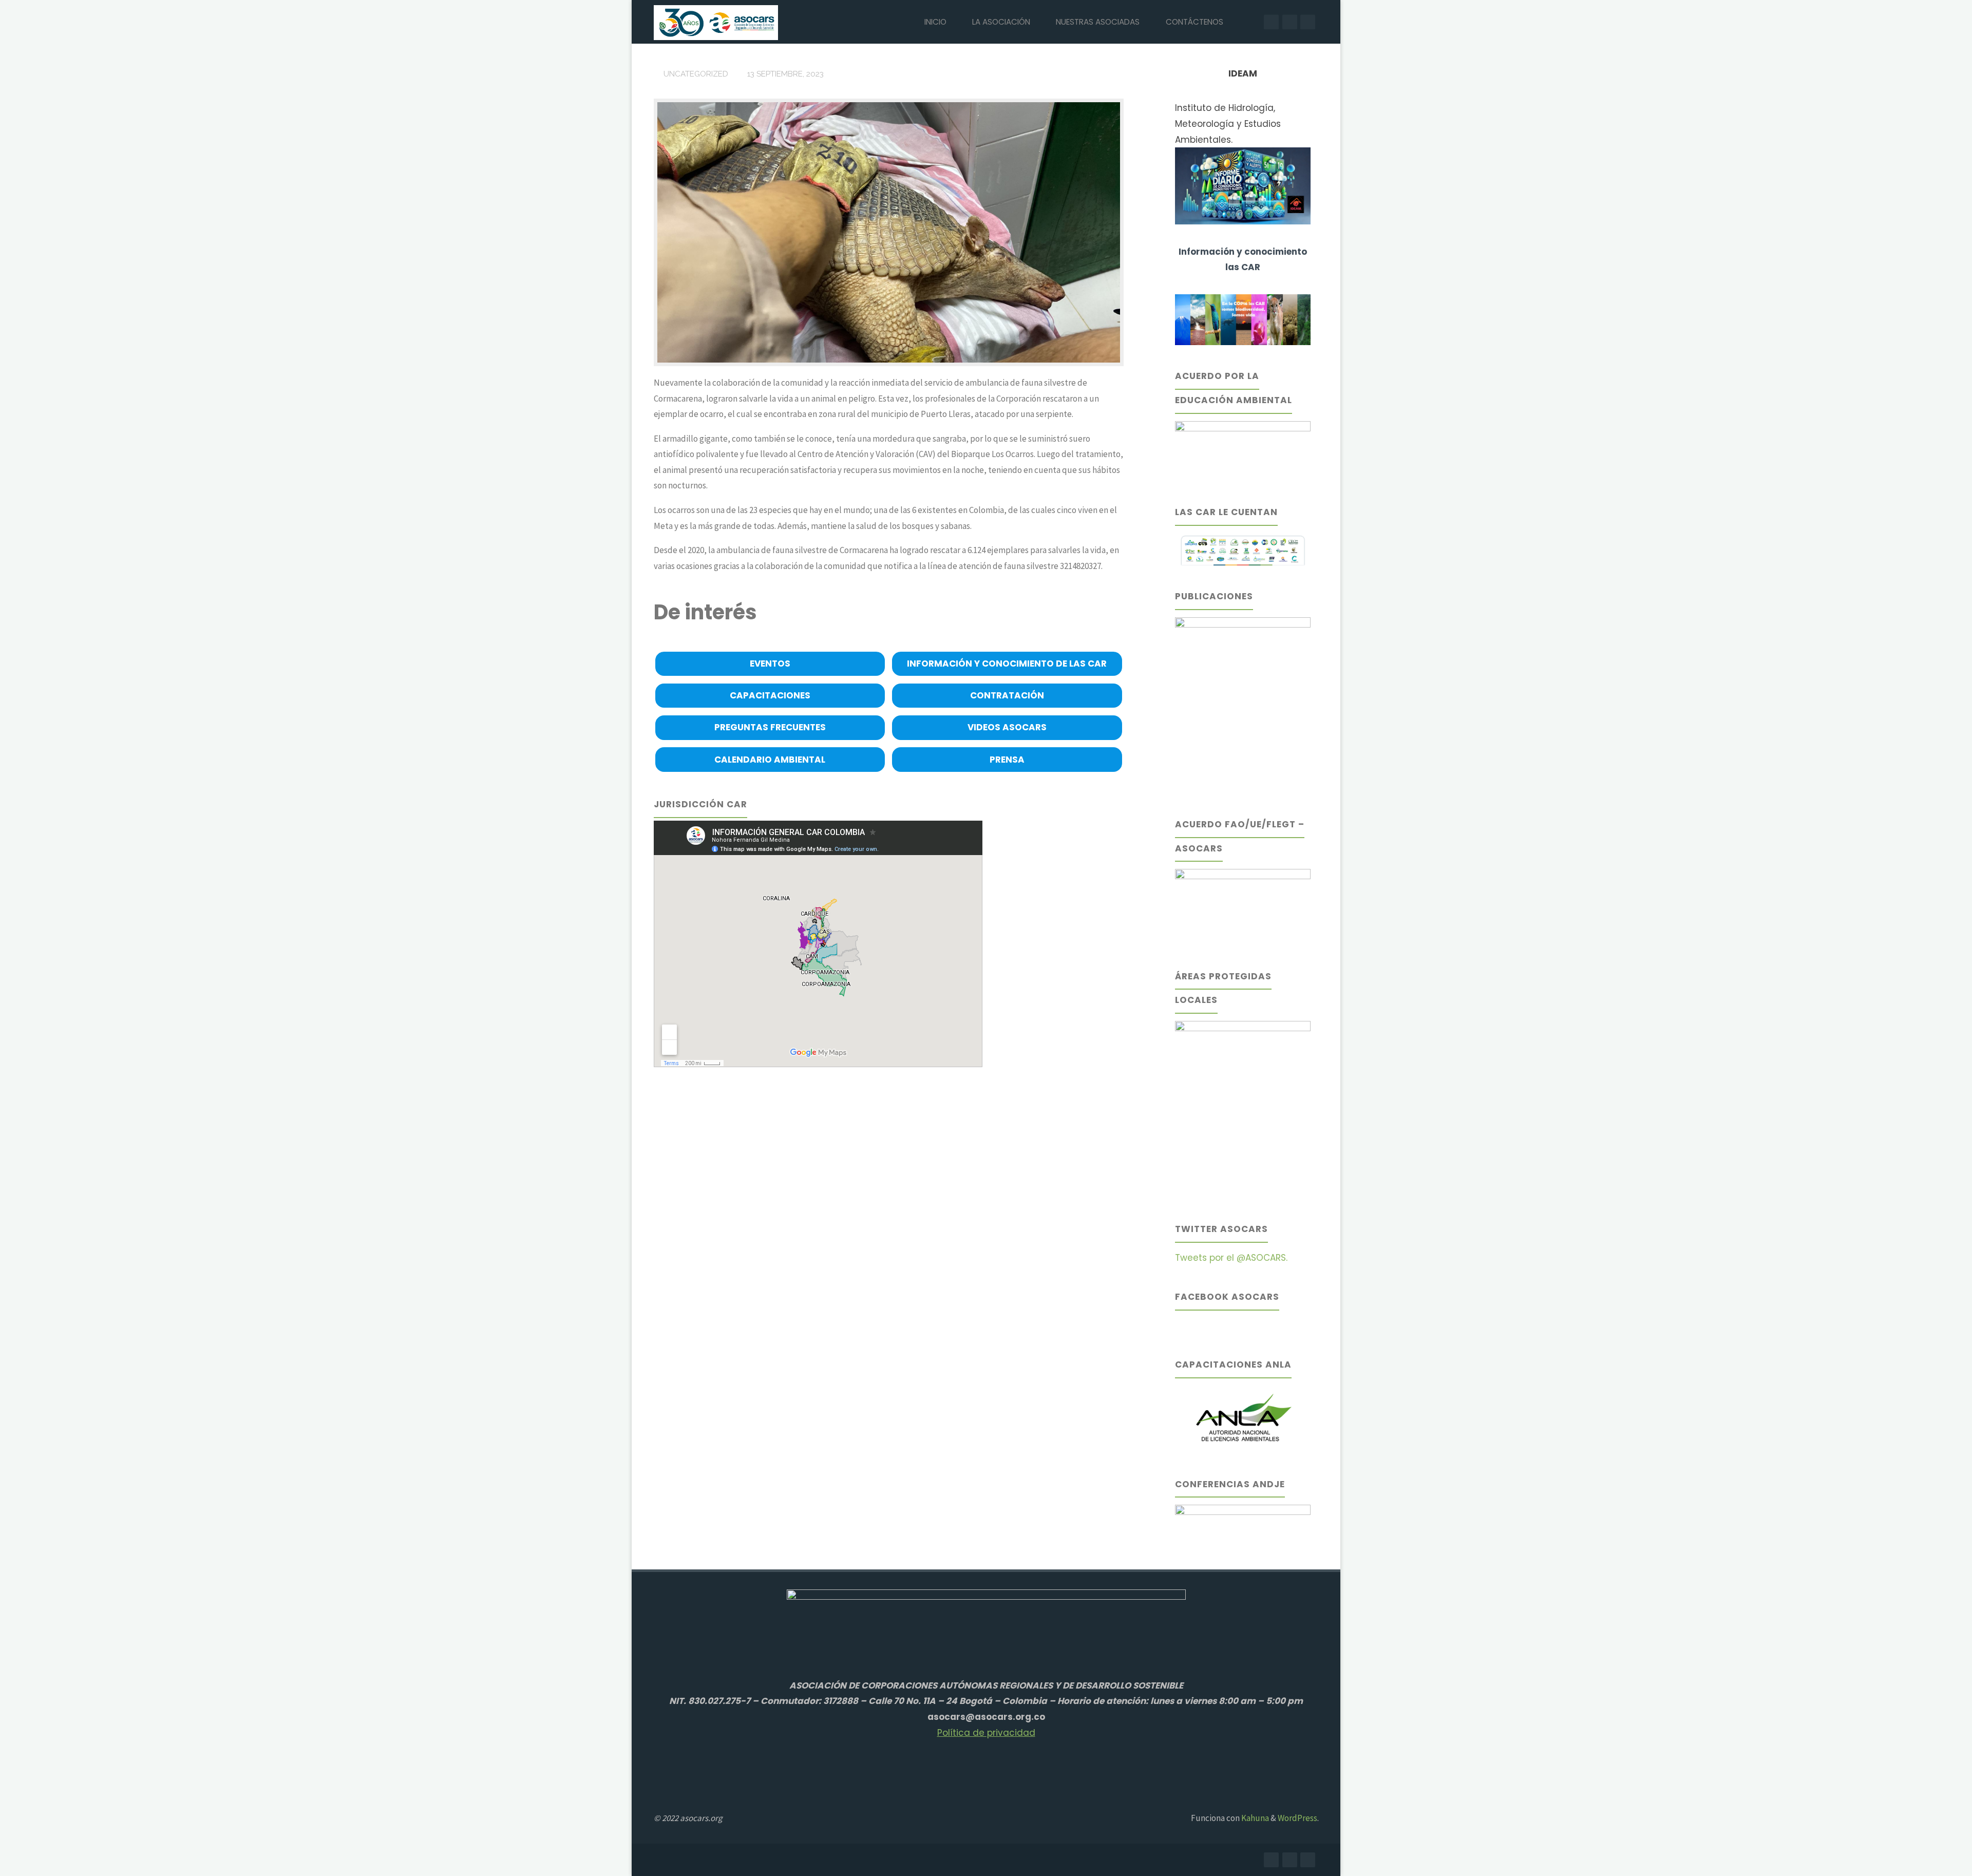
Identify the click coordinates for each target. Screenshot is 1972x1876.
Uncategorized (696, 74)
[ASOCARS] (716, 22)
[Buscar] (1248, 22)
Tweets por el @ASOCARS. (1231, 1258)
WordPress (1297, 1818)
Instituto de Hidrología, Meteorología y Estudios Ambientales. (1228, 124)
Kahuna (1254, 1818)
